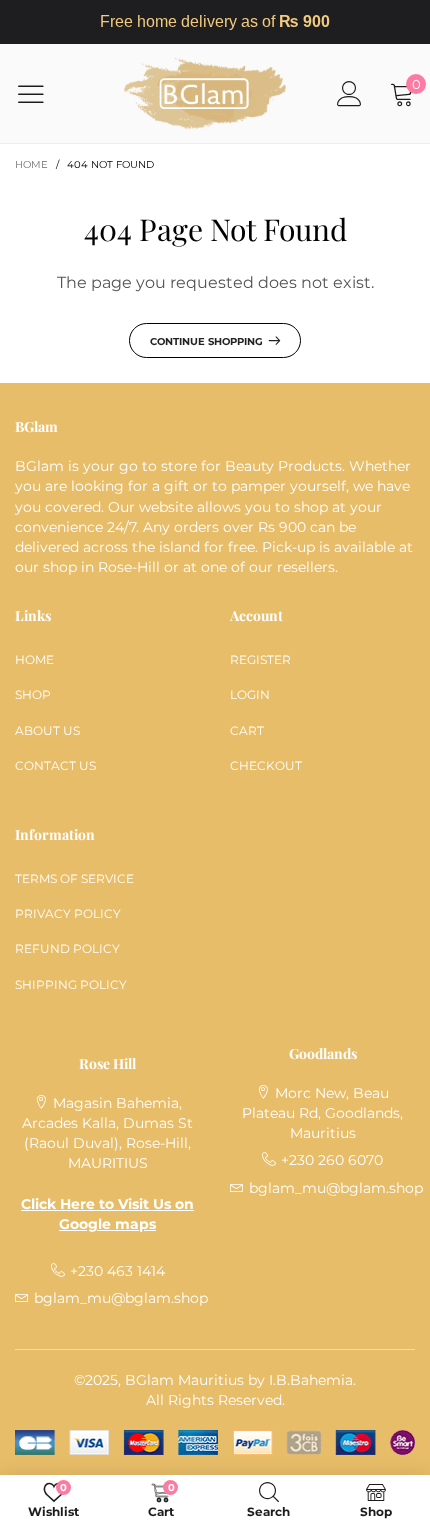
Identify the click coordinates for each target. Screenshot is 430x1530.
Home (34, 659)
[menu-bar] (43, 94)
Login (250, 694)
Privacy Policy (68, 913)
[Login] (349, 93)
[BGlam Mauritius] (205, 93)
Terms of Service (74, 878)
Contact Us (55, 765)
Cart (247, 730)
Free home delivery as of (215, 21)
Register (260, 659)
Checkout (266, 765)
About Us (47, 730)
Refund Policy (67, 948)
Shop (33, 694)
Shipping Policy (71, 984)
